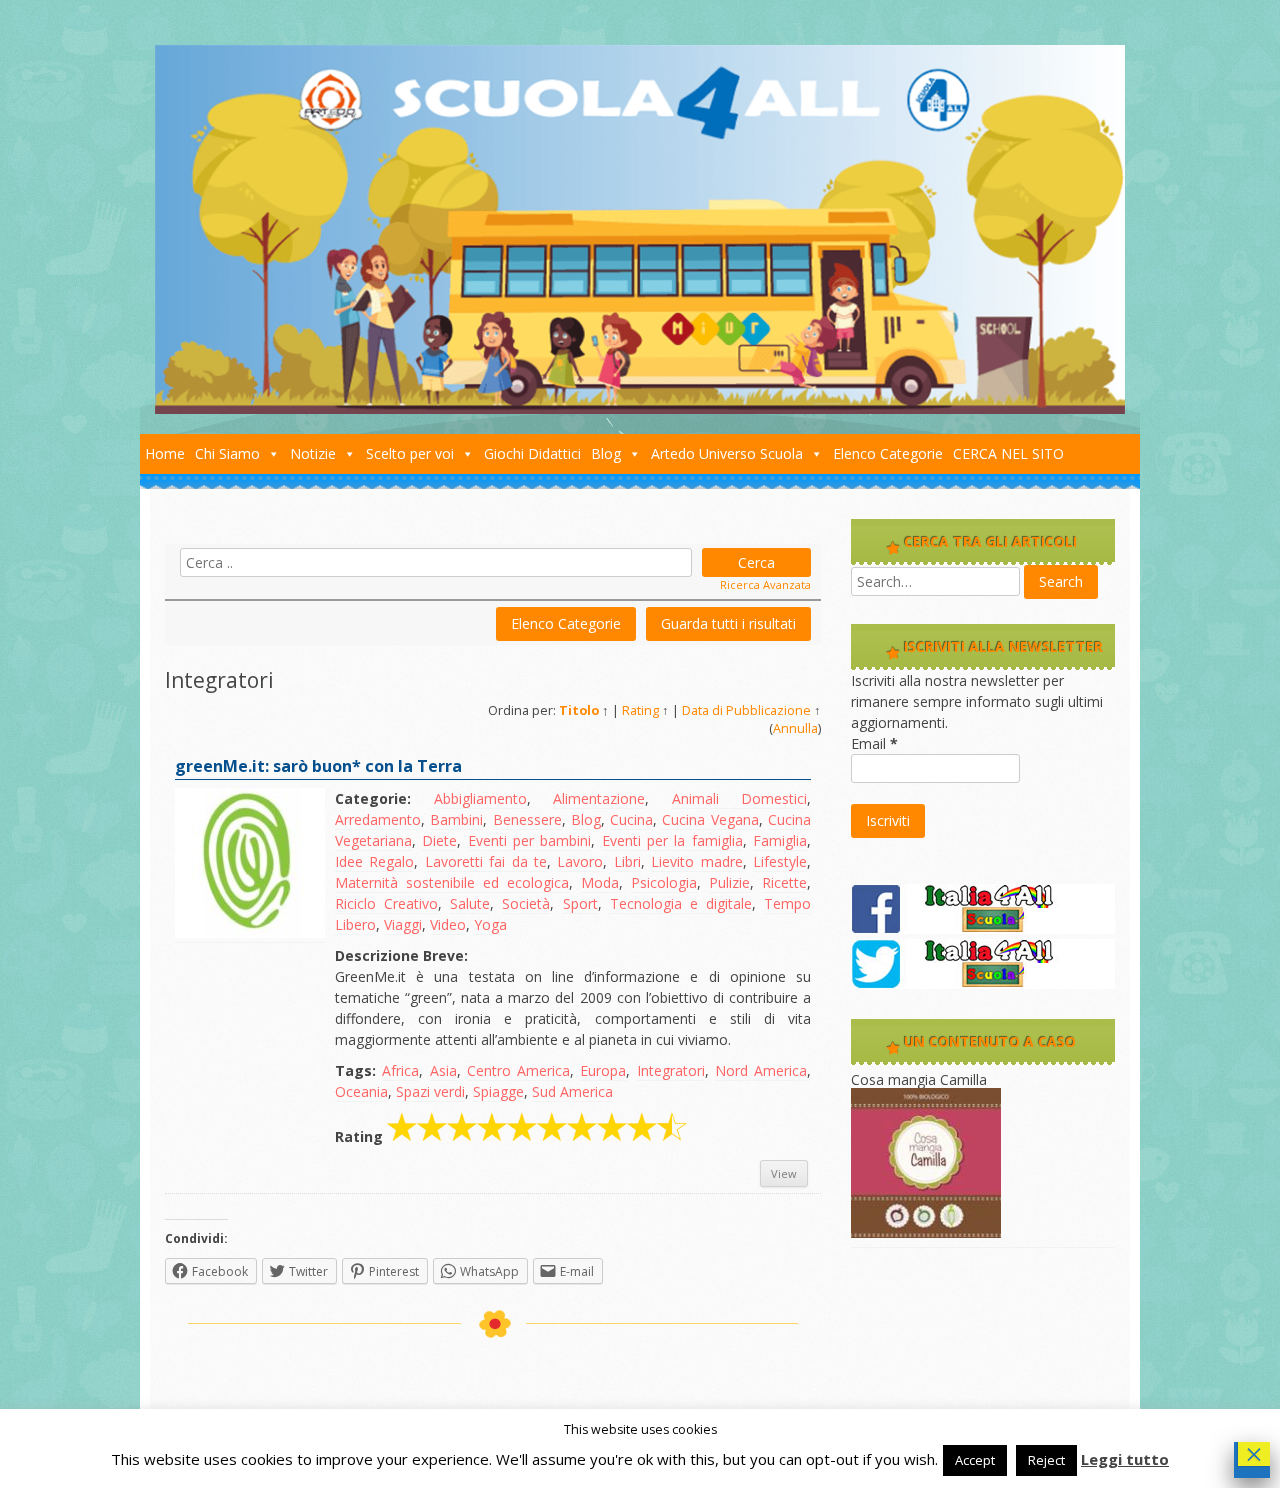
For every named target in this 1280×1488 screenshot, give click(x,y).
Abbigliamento (480, 798)
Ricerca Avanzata (765, 584)
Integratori (671, 1070)
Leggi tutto (1125, 1459)
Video (448, 924)
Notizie (313, 453)
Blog (606, 453)
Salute (470, 903)
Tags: (355, 1070)
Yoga (490, 924)
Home (165, 453)
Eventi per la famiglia (672, 840)
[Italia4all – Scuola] (640, 408)
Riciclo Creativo (386, 903)
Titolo (579, 710)
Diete (439, 840)
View (784, 1173)
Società (526, 903)
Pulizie (729, 882)
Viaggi (403, 924)
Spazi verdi (430, 1091)
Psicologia (664, 882)
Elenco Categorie (888, 453)
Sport (580, 903)
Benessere (527, 819)
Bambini (456, 819)
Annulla (795, 728)
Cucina (631, 819)
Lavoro (580, 861)
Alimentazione (599, 798)
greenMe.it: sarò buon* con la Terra (318, 766)
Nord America (761, 1070)
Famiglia (780, 840)
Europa (603, 1070)
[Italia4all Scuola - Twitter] (983, 983)
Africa (400, 1070)
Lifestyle (780, 861)
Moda (600, 882)
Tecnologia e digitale (681, 903)
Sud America (572, 1091)
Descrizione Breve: (401, 955)
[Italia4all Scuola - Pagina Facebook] (983, 928)
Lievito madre (696, 861)
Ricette (784, 882)
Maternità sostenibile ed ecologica (452, 882)
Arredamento (378, 819)
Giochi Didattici (532, 453)
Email (874, 743)
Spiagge (498, 1091)
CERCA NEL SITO (1008, 453)
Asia (443, 1070)
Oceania (361, 1091)
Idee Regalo (374, 861)
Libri (627, 861)
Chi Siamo (227, 453)
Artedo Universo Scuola (727, 453)
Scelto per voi (410, 453)
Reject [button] (1046, 1460)
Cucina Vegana (710, 819)
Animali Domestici (740, 798)
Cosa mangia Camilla (919, 1079)
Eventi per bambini (530, 840)
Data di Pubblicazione (746, 710)
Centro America (518, 1070)
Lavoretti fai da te (486, 861)
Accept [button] (975, 1460)
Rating (640, 710)
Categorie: (373, 798)
